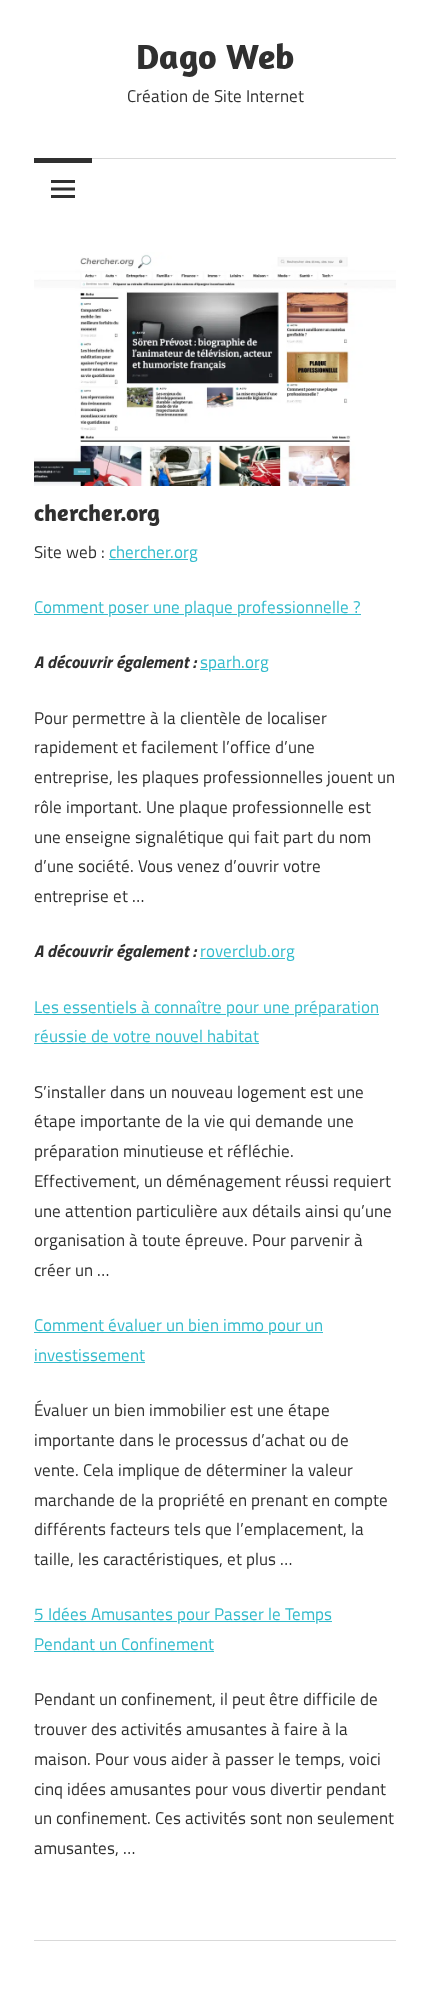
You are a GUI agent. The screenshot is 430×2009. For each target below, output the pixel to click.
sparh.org (234, 662)
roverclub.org (247, 951)
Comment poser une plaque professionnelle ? (197, 607)
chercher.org (153, 552)
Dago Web (215, 55)
